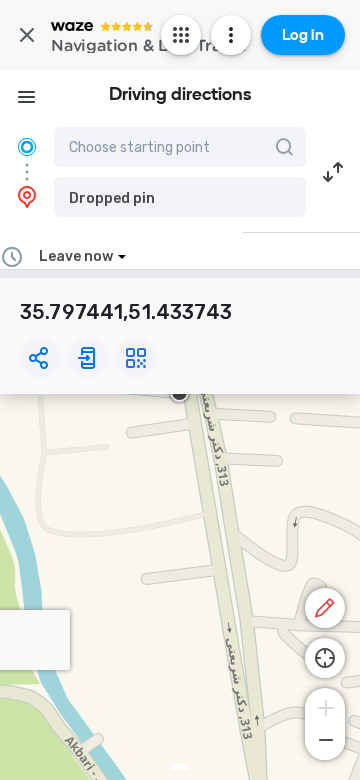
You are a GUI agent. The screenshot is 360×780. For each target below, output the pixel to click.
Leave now (76, 256)
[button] (180, 197)
